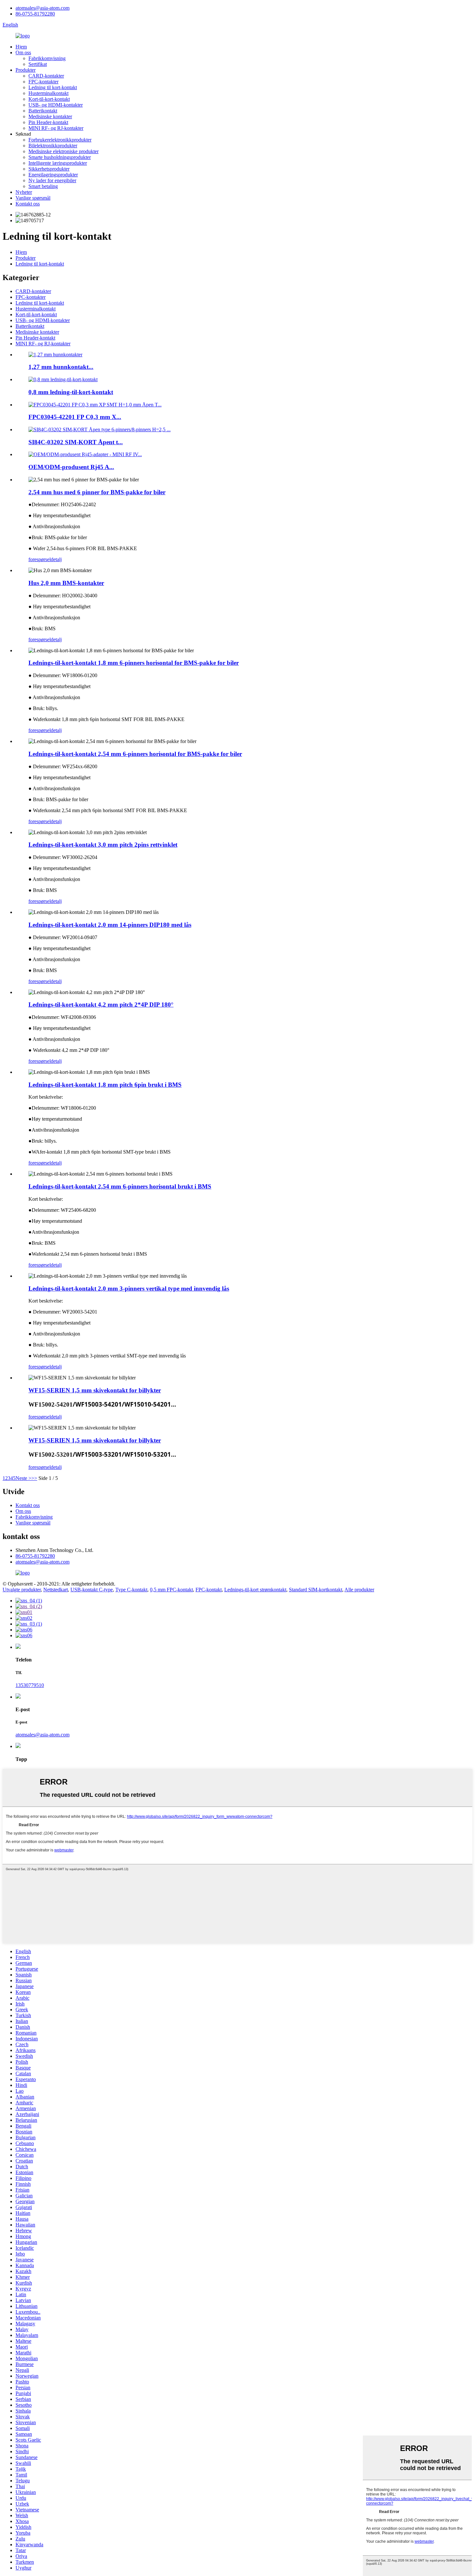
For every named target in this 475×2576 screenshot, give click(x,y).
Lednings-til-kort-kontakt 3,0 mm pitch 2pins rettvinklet (103, 845)
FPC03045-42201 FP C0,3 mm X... (75, 417)
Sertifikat (38, 64)
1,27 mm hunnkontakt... (61, 367)
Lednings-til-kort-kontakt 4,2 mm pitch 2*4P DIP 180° (101, 1005)
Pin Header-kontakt (48, 122)
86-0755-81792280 (35, 14)
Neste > (23, 1478)
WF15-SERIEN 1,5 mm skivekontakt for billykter (95, 1390)
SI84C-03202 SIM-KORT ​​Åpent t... (76, 442)
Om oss (23, 52)
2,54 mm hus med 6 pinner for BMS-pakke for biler (97, 492)
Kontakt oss (28, 204)
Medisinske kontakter (50, 116)
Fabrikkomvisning (47, 58)
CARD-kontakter (46, 76)
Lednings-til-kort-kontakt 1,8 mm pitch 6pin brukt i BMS (105, 1085)
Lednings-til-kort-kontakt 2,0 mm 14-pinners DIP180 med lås (110, 925)
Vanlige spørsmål (33, 198)
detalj (56, 559)
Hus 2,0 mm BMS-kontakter (66, 583)
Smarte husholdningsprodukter (60, 157)
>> (34, 1478)
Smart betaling (43, 186)
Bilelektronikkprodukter (53, 146)
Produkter (26, 70)
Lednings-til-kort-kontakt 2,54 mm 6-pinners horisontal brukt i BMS (120, 1186)
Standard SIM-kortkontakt (316, 1590)
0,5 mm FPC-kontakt (171, 1590)
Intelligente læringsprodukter (58, 163)
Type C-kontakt (131, 1590)
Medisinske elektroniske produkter (63, 151)
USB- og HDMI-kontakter (56, 105)
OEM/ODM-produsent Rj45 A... (71, 467)
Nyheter (24, 192)
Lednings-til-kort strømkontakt (255, 1590)
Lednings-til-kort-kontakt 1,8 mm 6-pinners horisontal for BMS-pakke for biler (134, 663)
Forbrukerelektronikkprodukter (60, 140)
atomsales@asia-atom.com (42, 8)
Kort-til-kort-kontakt (49, 99)
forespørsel (40, 559)
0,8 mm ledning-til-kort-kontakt (71, 392)
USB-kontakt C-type (92, 1590)
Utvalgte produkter (22, 1590)
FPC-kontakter (43, 82)
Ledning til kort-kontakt (53, 87)
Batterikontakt (43, 111)
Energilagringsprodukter (53, 175)
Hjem (21, 47)
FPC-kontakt (209, 1590)
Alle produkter (359, 1590)
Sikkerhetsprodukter (49, 169)
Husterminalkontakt (48, 93)
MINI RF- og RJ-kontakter (56, 128)
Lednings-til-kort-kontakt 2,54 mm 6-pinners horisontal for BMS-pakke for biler (135, 754)
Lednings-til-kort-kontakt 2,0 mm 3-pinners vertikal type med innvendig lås (129, 1288)
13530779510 (30, 1685)
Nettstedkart (56, 1590)
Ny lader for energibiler (52, 180)
